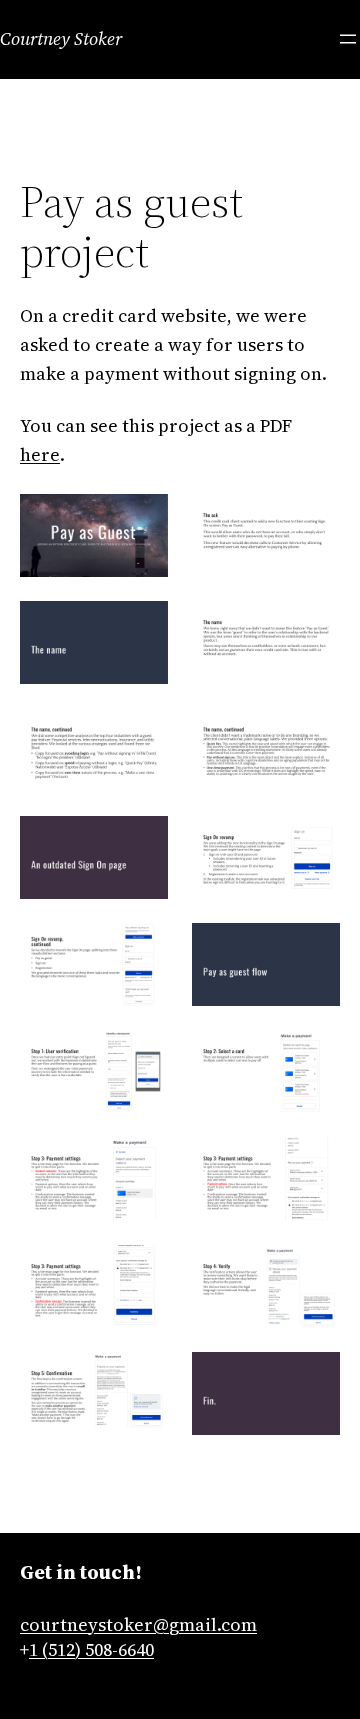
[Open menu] (348, 39)
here (40, 454)
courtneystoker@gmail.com (138, 1624)
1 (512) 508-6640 (91, 1649)
